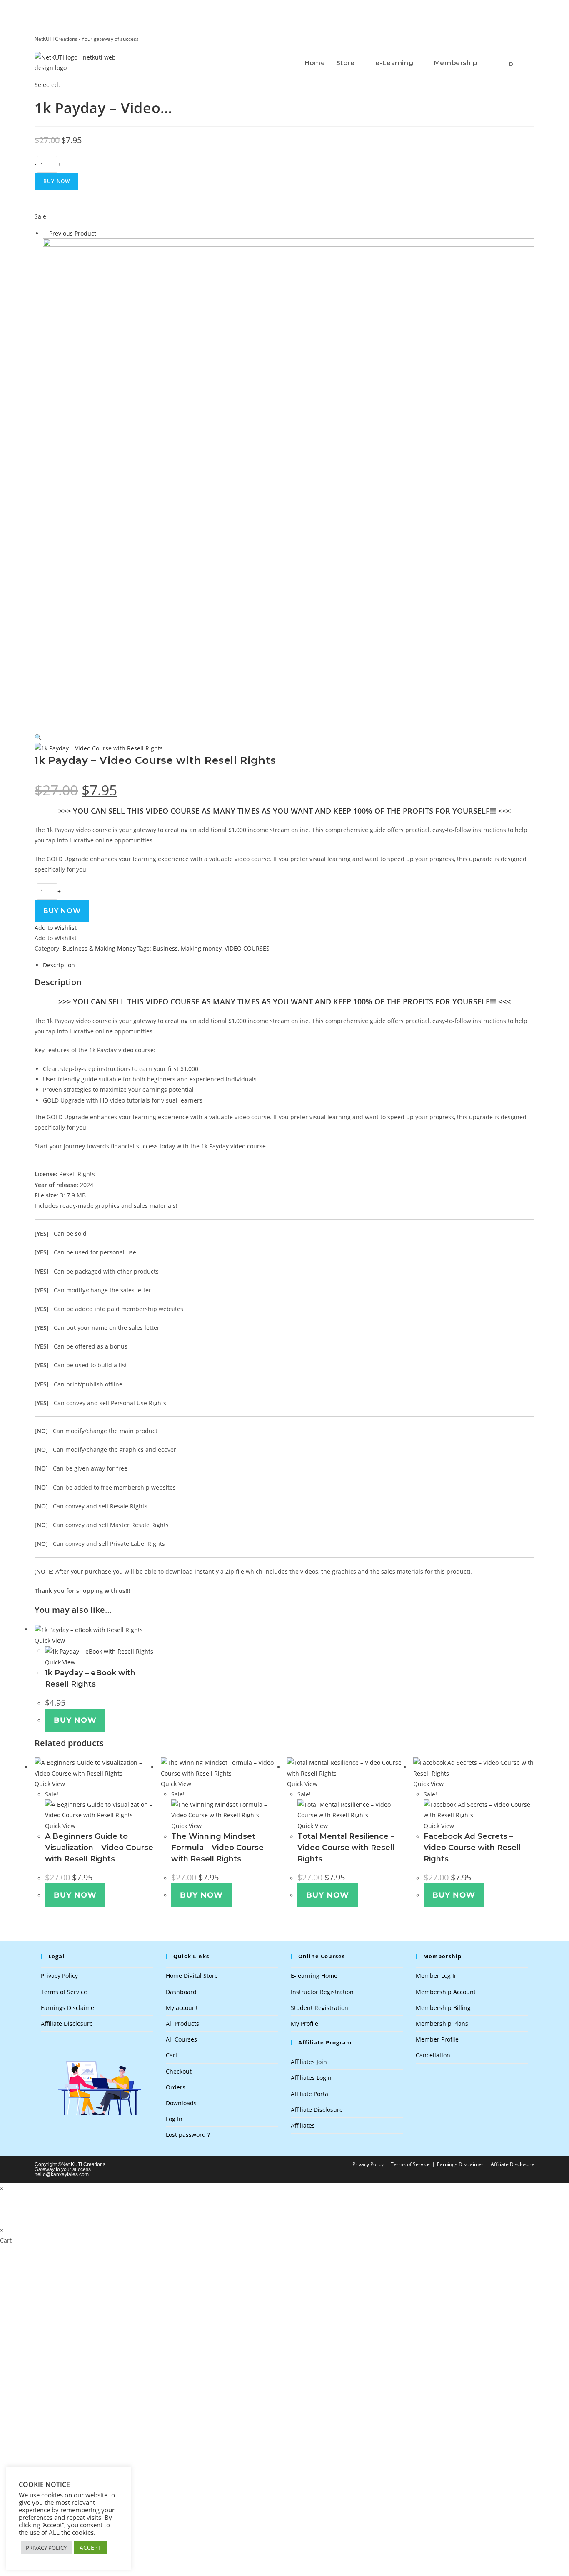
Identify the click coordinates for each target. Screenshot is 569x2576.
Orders (176, 2087)
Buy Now (57, 181)
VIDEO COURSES (247, 948)
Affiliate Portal (310, 2094)
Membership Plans (442, 2023)
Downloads (181, 2103)
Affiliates (303, 2125)
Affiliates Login (311, 2078)
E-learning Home (314, 1976)
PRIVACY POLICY (46, 2548)
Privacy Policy (59, 1976)
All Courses (181, 2039)
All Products (182, 2023)
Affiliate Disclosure (67, 2023)
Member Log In (437, 1976)
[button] (38, 737)
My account (182, 2008)
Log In (174, 2119)
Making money (201, 948)
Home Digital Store (192, 1976)
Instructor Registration (322, 1992)
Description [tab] (59, 965)
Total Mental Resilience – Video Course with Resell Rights (346, 1848)
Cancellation (433, 2055)
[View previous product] (45, 233)
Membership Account (446, 1992)
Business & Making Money (99, 948)
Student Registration (319, 2008)
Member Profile (437, 2039)
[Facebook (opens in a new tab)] (518, 39)
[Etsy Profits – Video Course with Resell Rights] (289, 481)
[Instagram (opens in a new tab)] (526, 39)
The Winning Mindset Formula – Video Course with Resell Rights (217, 1848)
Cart (172, 2055)
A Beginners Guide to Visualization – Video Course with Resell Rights (99, 1848)
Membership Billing (443, 2008)
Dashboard (181, 1992)
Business (165, 948)
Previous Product (73, 233)
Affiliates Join (309, 2062)
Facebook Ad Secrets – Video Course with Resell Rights (472, 1848)
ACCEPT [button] (90, 2547)
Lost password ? (188, 2135)
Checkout (179, 2071)
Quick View (50, 1641)
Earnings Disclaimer (69, 2008)
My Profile (304, 2023)
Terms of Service (64, 1992)
